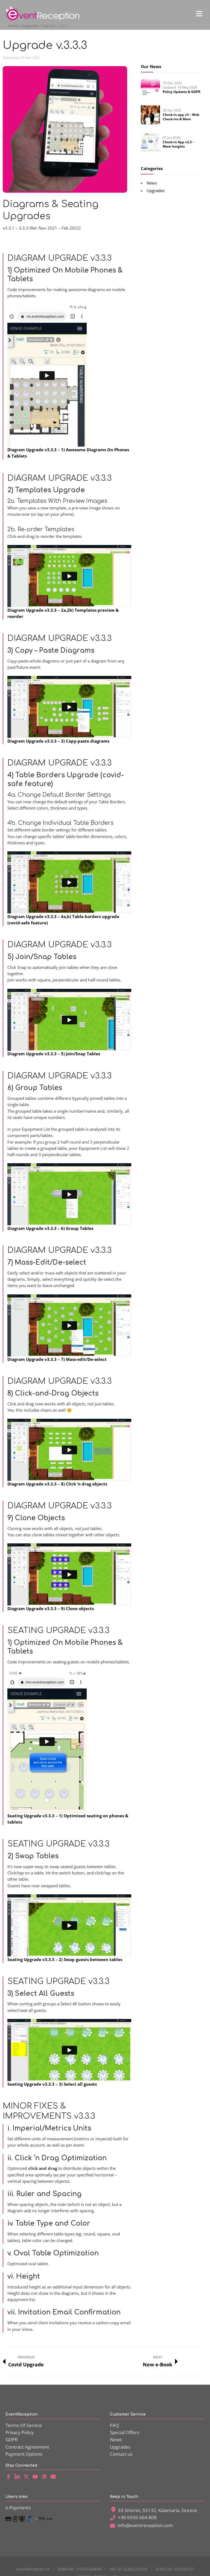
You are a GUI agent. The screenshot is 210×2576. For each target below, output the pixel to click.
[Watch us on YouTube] (37, 2477)
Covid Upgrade (26, 2361)
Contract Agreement (27, 2447)
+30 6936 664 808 (137, 2517)
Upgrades (30, 26)
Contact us (121, 2454)
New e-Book (157, 2361)
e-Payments (18, 2508)
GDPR (12, 2439)
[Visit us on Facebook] (9, 2477)
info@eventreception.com (145, 2525)
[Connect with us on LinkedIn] (18, 2477)
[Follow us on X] (27, 2477)
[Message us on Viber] (46, 2477)
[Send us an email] (55, 2477)
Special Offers (125, 2432)
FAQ (114, 2425)
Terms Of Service (24, 2425)
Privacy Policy (20, 2432)
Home (14, 26)
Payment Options (24, 2454)
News (116, 2439)
